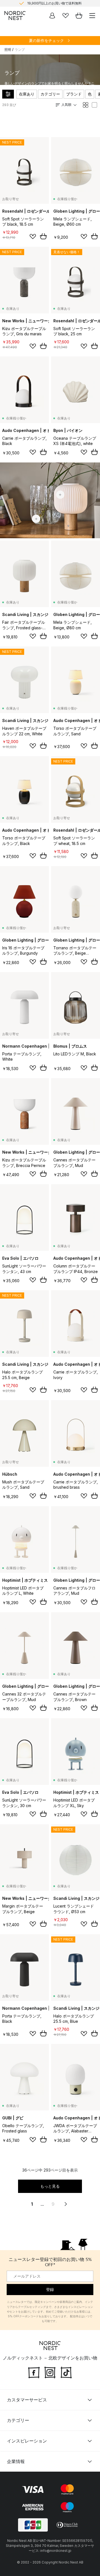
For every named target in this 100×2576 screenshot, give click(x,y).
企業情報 (16, 2461)
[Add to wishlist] (33, 237)
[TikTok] (66, 2372)
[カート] (79, 16)
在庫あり (27, 94)
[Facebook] (34, 2372)
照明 (8, 50)
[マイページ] (52, 16)
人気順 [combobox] (66, 105)
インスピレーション (27, 2441)
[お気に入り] (66, 16)
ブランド (74, 94)
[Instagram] (50, 2372)
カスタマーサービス (27, 2400)
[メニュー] (92, 16)
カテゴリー (50, 94)
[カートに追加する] (43, 236)
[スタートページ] (15, 16)
